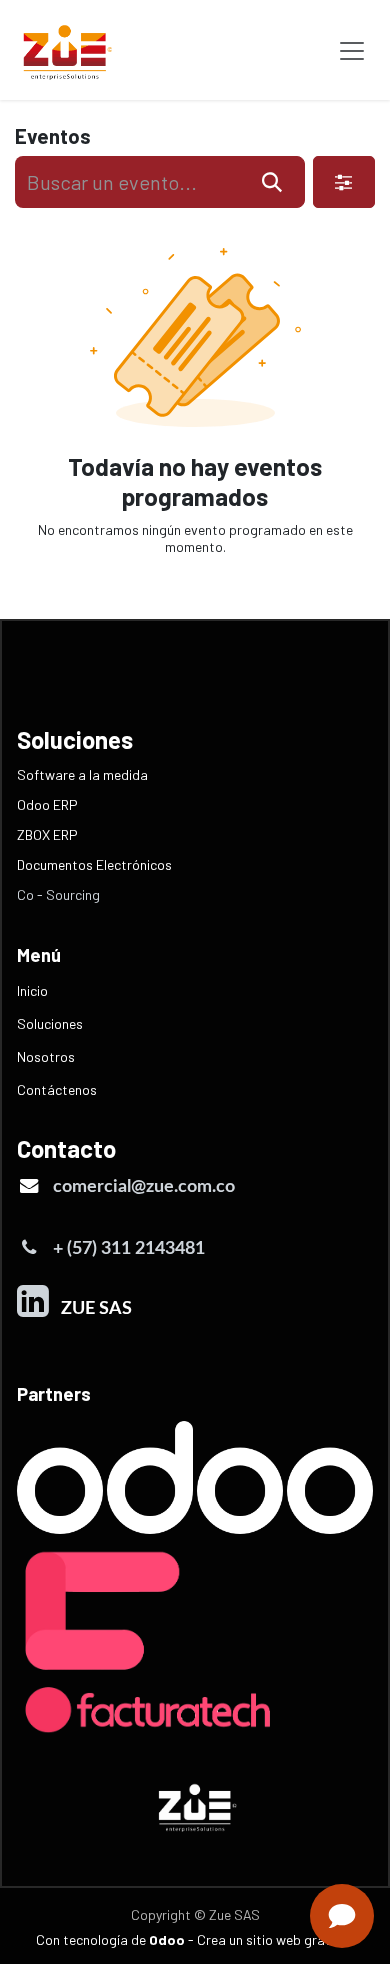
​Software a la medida (82, 774)
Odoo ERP (47, 804)
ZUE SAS (92, 1308)
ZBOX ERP (47, 834)
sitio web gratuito (300, 1939)
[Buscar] (272, 182)
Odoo (168, 1939)
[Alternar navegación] (352, 50)
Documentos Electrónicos (94, 864)
